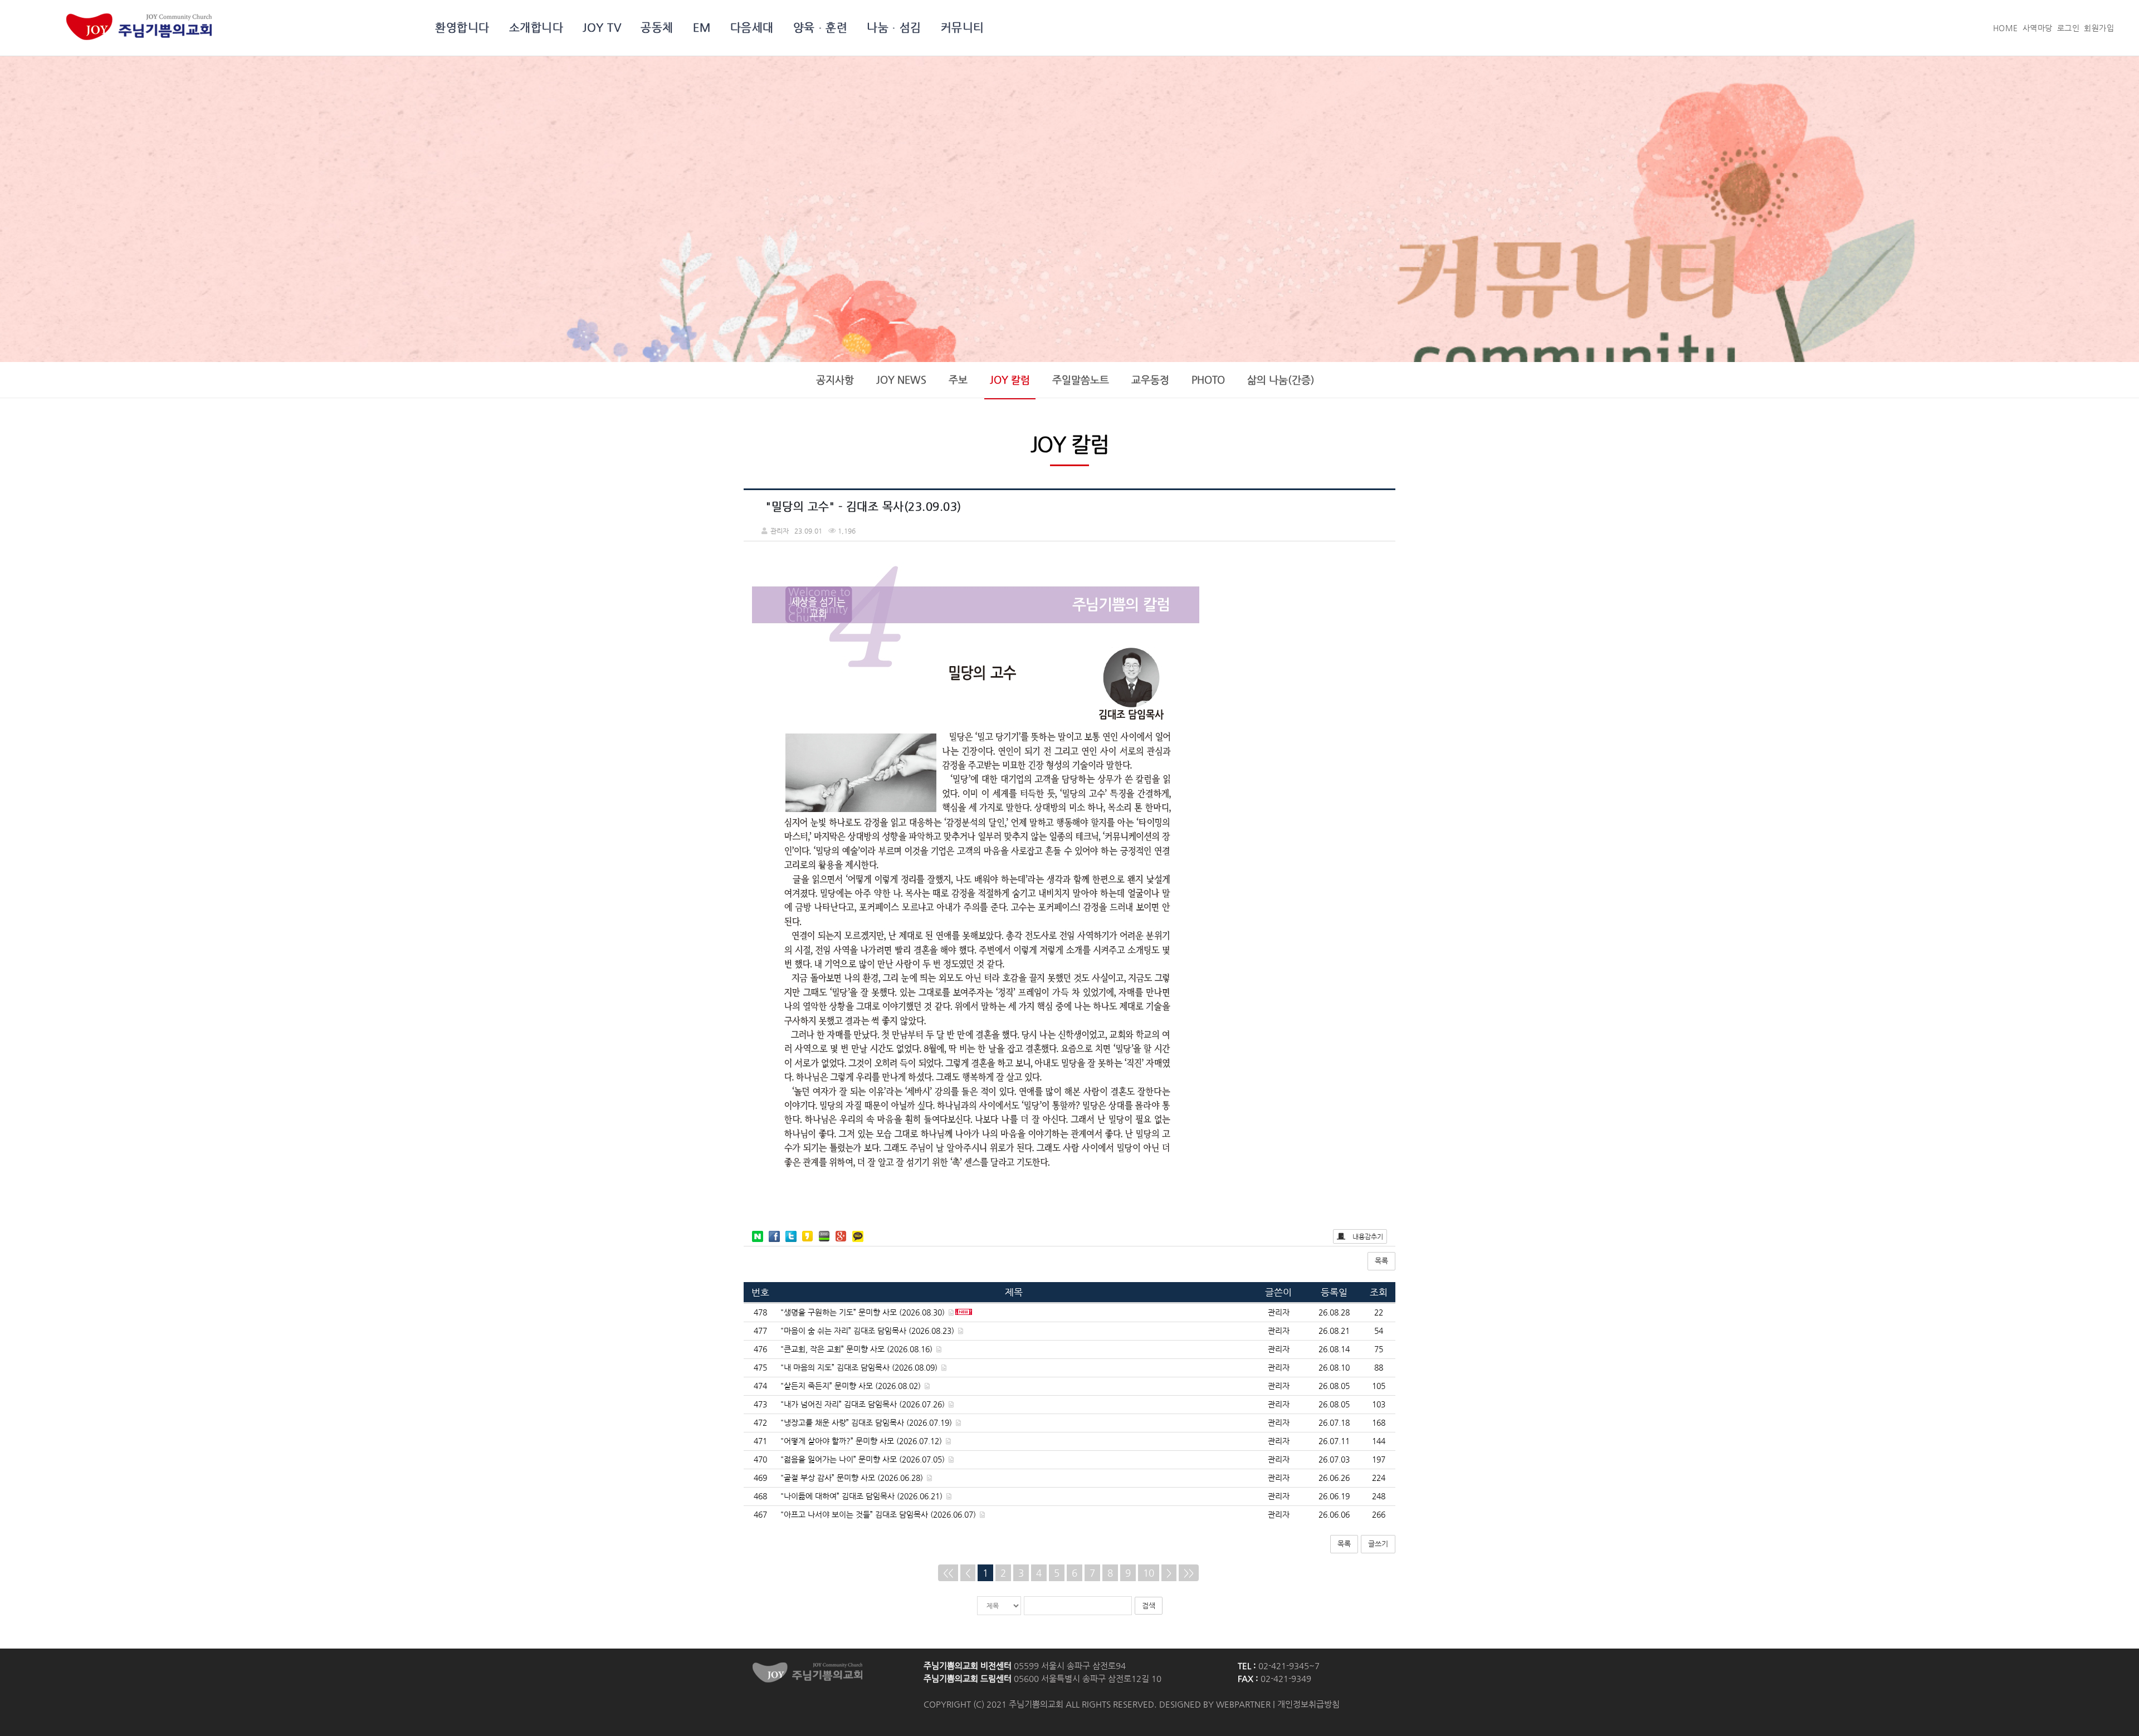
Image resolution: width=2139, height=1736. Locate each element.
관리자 (1279, 1312)
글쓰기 (1378, 1544)
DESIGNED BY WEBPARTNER (1215, 1704)
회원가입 (2099, 28)
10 (1149, 1573)
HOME (2006, 28)
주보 (958, 380)
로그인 (2069, 28)
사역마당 (2038, 28)
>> (1189, 1573)
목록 (1381, 1261)
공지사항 (835, 380)
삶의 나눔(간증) (1281, 380)
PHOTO (1208, 380)
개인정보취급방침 (1308, 1704)
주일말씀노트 (1081, 380)
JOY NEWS (901, 380)
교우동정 (1150, 380)
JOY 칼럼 (1010, 380)
